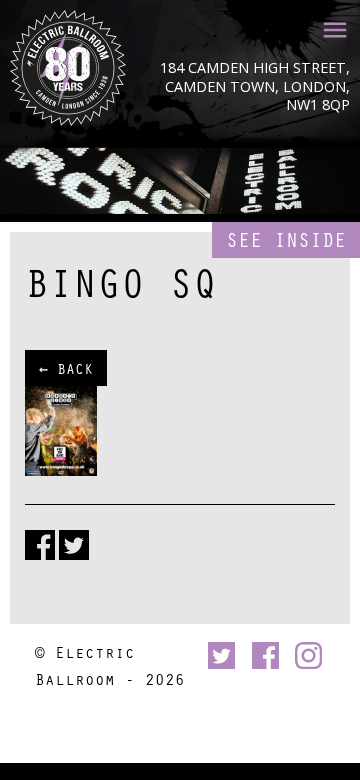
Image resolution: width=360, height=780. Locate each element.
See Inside (286, 239)
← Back (66, 368)
